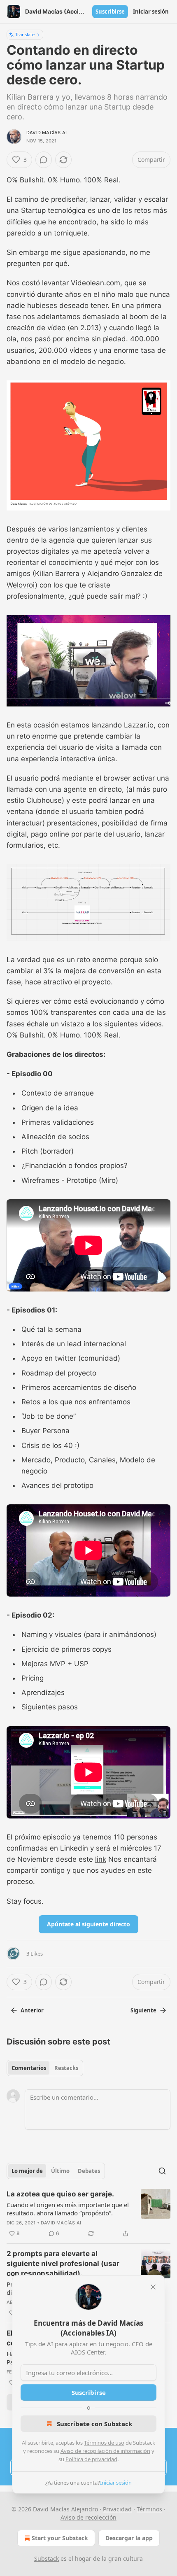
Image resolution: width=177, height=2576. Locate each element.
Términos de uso (104, 2443)
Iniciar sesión (151, 12)
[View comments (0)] (44, 160)
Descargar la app (129, 2538)
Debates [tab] (89, 2171)
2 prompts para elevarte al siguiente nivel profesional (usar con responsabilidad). (63, 2264)
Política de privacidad (91, 2459)
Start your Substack (60, 2538)
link (101, 1859)
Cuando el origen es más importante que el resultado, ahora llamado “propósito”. (68, 2209)
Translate (25, 34)
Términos (149, 2509)
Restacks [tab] (66, 2068)
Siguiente (143, 2010)
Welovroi (21, 585)
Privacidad (117, 2509)
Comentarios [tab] (29, 2068)
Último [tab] (60, 2171)
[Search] (162, 2171)
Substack (47, 2559)
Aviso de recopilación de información (105, 2451)
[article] (88, 2214)
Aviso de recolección (88, 2517)
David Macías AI (47, 133)
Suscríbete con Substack (94, 2424)
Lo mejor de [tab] (27, 2171)
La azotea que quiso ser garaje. (60, 2194)
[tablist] (45, 2068)
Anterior (32, 2010)
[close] (153, 2287)
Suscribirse (110, 12)
